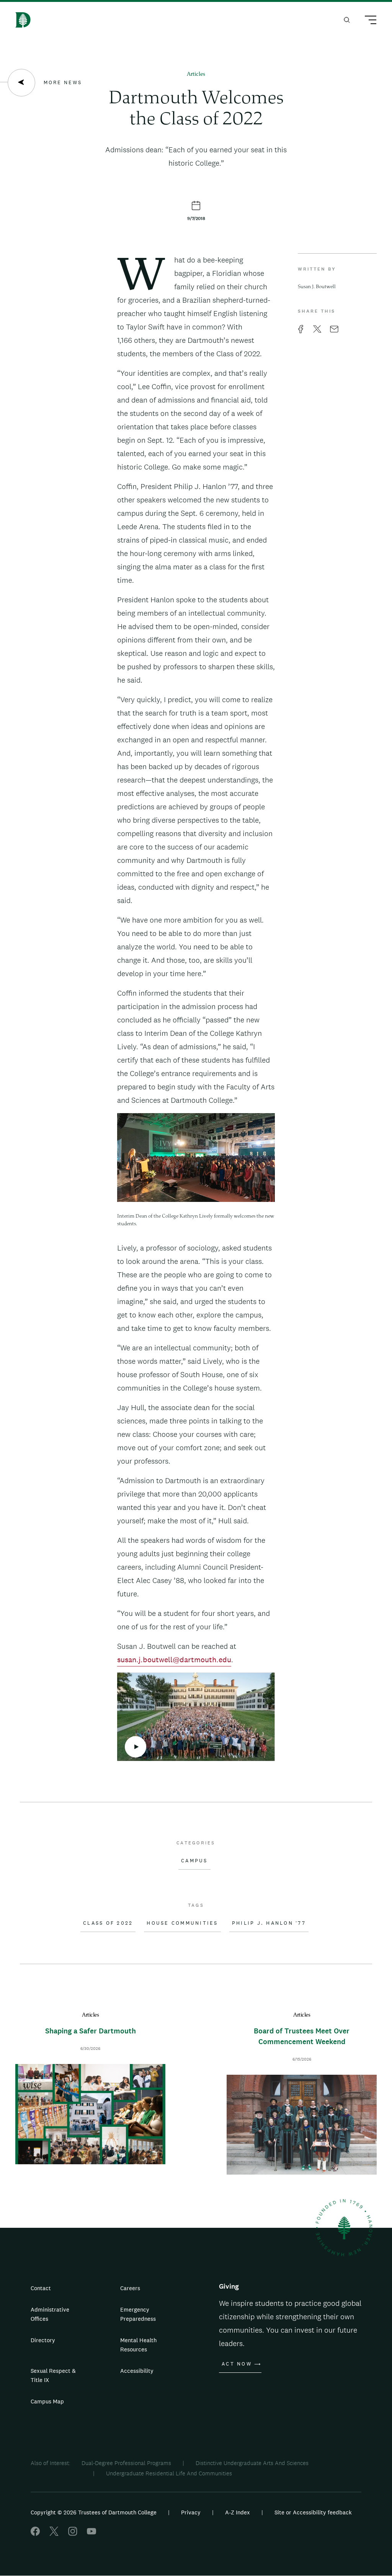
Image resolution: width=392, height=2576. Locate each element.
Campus (194, 1861)
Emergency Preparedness (138, 2314)
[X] (54, 2534)
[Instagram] (73, 2534)
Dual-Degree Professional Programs (126, 2463)
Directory (43, 2340)
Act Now (237, 2364)
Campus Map (47, 2401)
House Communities (182, 1923)
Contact (41, 2288)
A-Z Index (238, 2512)
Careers (130, 2288)
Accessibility (137, 2371)
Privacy (191, 2512)
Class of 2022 (108, 1923)
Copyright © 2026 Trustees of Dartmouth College (94, 2512)
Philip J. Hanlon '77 (269, 1923)
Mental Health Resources (138, 2345)
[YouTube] (91, 2534)
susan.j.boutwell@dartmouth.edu (174, 1660)
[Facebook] (35, 2534)
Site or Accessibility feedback (313, 2512)
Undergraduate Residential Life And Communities (169, 2473)
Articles (196, 74)
